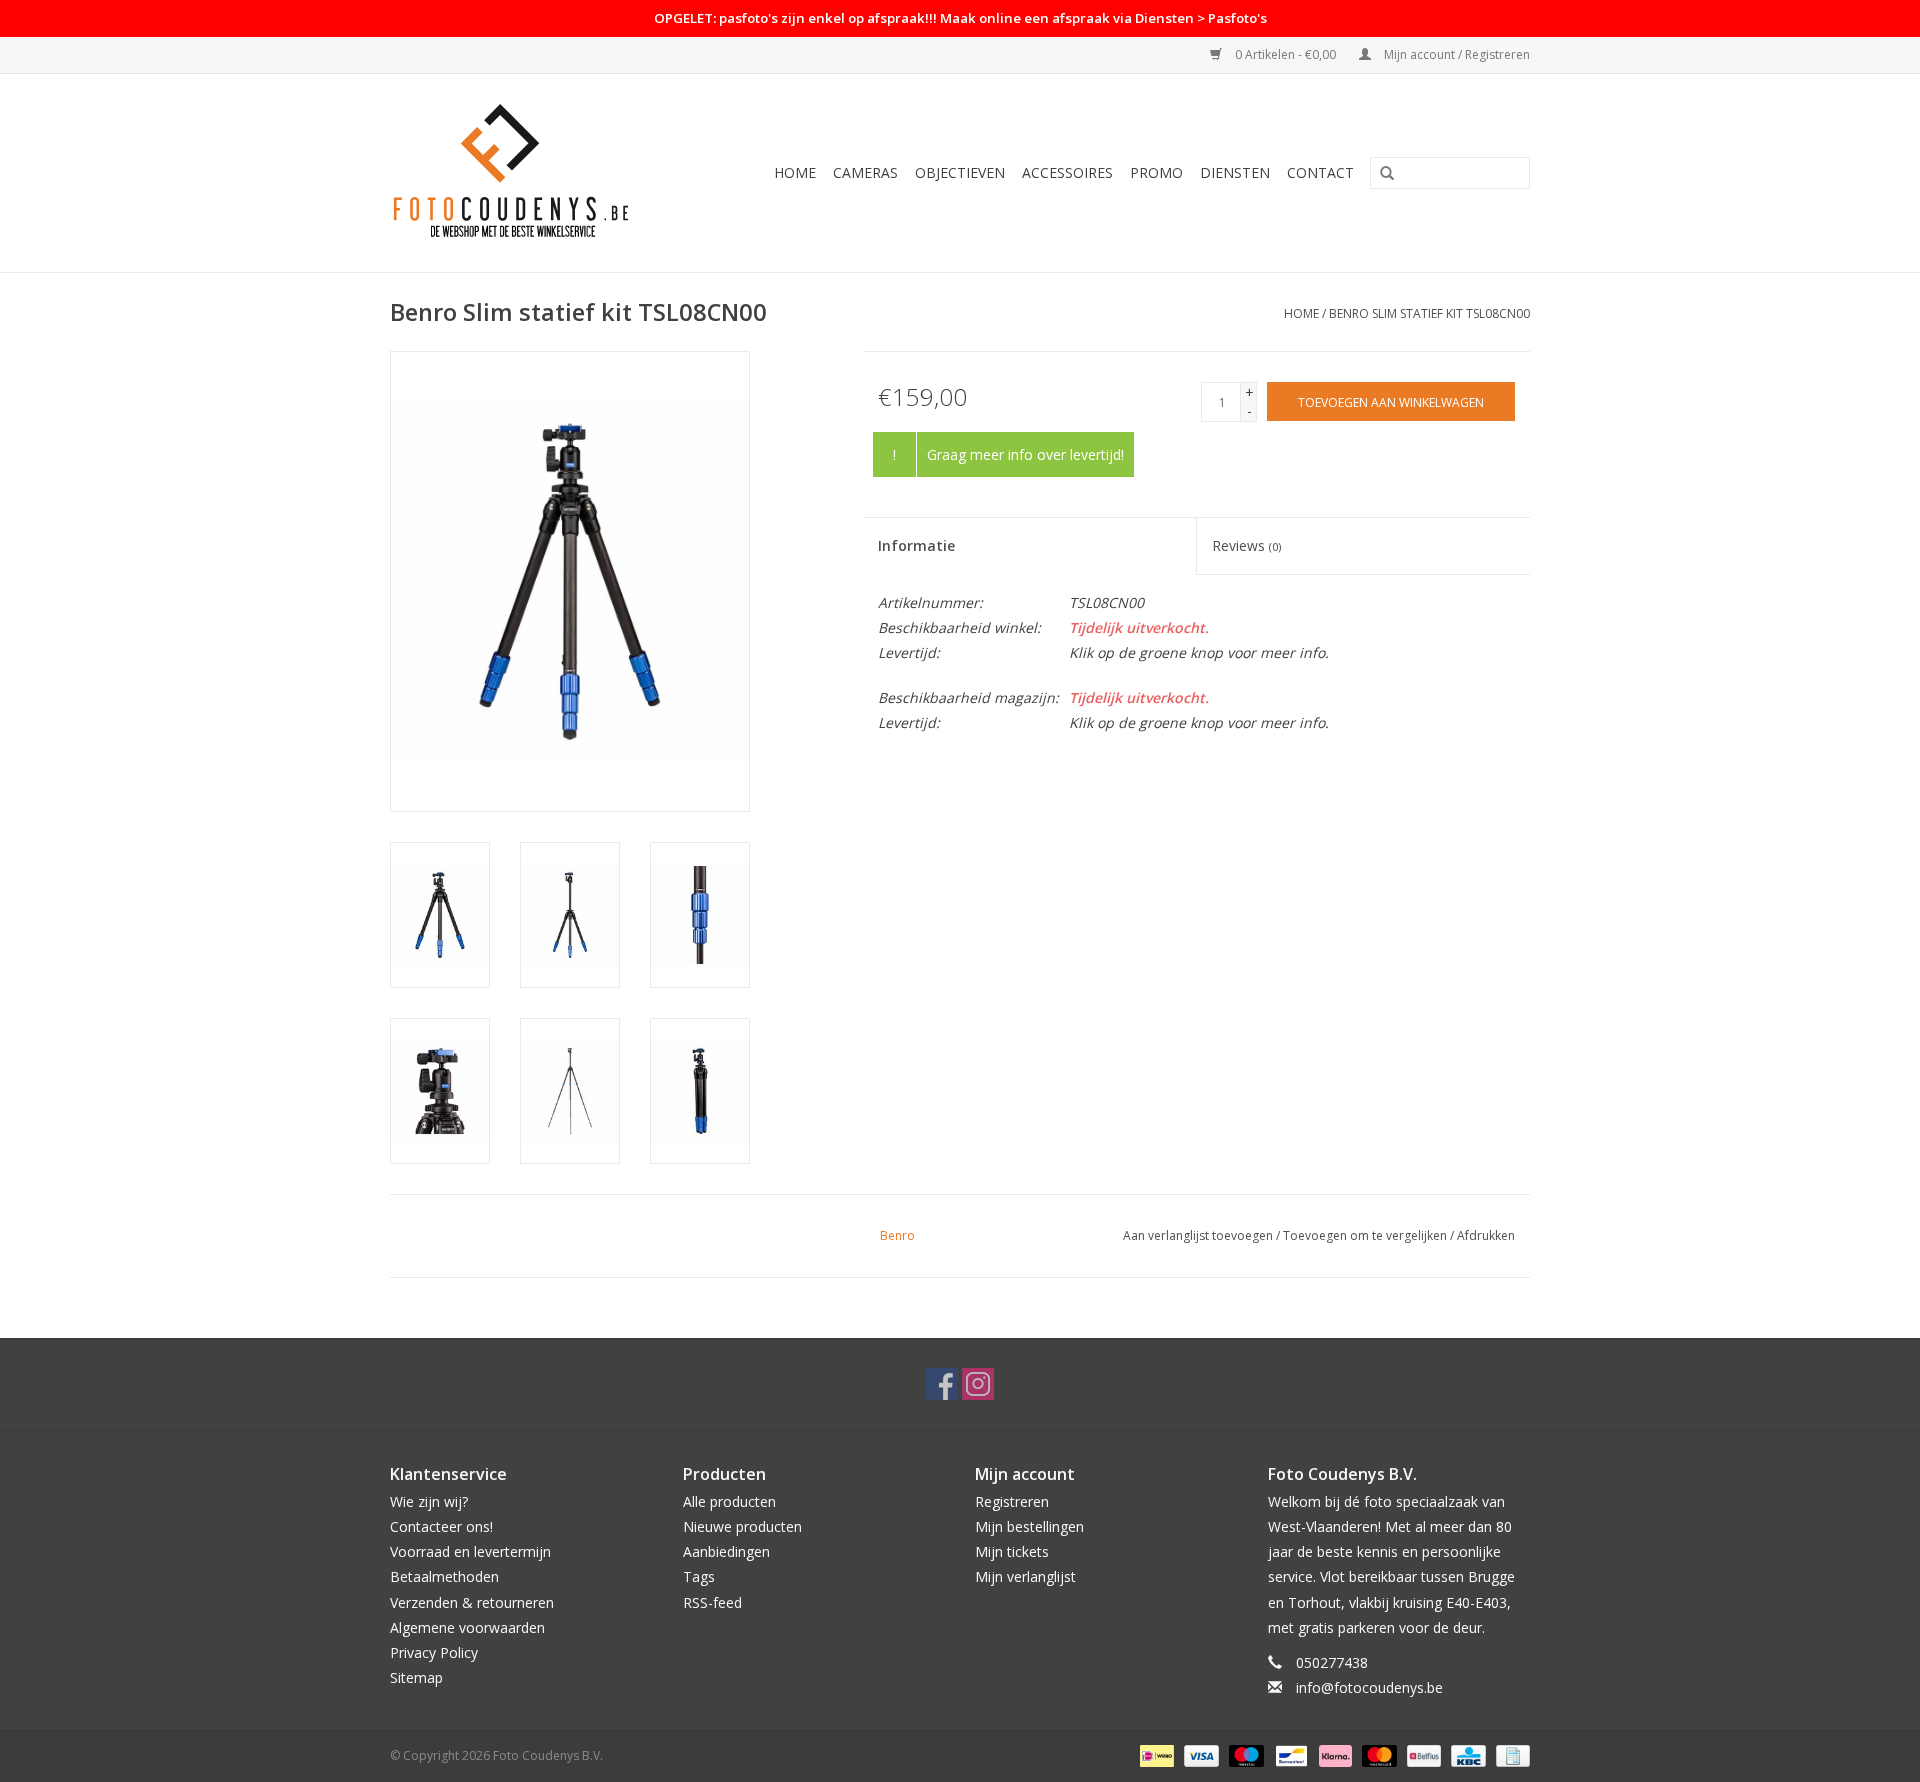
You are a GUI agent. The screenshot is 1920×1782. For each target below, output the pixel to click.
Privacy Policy (434, 1652)
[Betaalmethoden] (1155, 1755)
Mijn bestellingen (1029, 1526)
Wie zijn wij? (429, 1501)
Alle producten (729, 1501)
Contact (1320, 172)
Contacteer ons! (441, 1526)
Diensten (1235, 172)
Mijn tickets (1012, 1551)
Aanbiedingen (726, 1551)
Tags (699, 1576)
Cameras (865, 172)
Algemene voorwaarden (467, 1627)
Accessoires (1067, 172)
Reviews (1246, 545)
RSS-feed (712, 1602)
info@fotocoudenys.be (1369, 1687)
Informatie (916, 545)
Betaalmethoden (444, 1576)
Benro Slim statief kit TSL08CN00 (1429, 313)
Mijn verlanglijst (1025, 1576)
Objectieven (960, 172)
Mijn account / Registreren (1455, 54)
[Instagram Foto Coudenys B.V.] (978, 1384)
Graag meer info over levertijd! (1025, 454)
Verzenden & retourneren (472, 1602)
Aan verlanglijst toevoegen (1198, 1235)
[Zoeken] (1387, 174)
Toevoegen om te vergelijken (1366, 1235)
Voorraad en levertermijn (470, 1551)
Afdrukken (1486, 1235)
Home (795, 172)
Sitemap (416, 1677)
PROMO (1156, 172)
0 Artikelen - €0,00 (1285, 54)
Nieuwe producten (742, 1526)
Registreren (1012, 1501)
